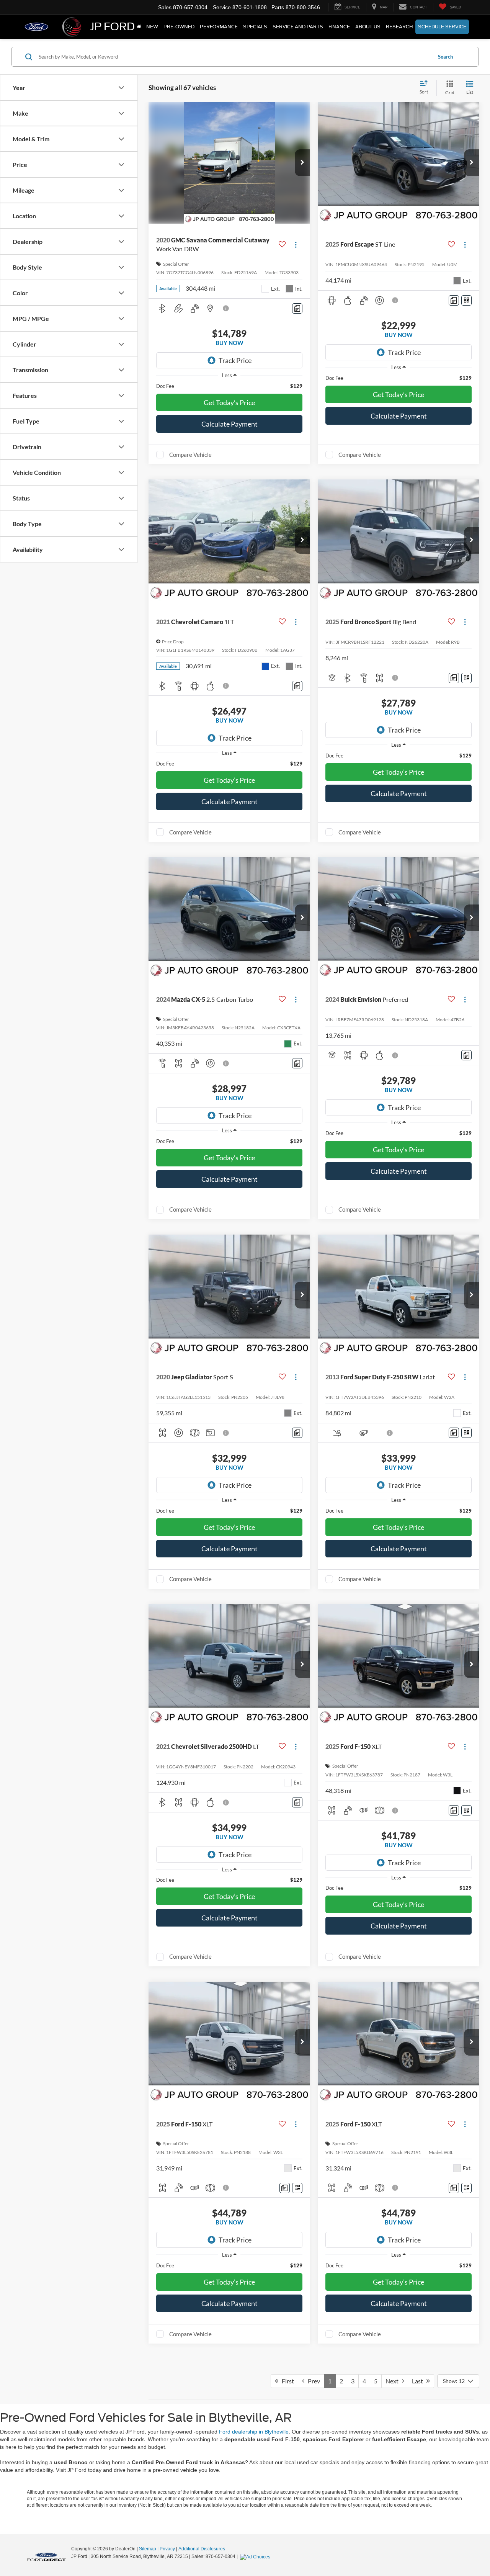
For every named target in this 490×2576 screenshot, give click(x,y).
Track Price (235, 360)
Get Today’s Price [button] (229, 402)
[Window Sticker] (466, 300)
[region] (229, 386)
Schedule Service (442, 27)
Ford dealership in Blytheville (254, 2432)
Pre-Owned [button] (179, 27)
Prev (312, 2381)
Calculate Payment (229, 424)
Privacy (167, 2549)
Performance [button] (219, 27)
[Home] (139, 27)
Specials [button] (255, 27)
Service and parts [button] (298, 27)
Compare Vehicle (190, 455)
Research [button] (399, 27)
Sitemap (148, 2549)
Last (419, 2381)
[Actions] (296, 245)
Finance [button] (339, 27)
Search (445, 57)
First (286, 2381)
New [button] (152, 27)
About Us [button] (368, 27)
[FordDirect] (46, 2556)
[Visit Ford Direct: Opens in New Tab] (256, 2556)
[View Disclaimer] (226, 308)
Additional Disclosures (202, 2549)
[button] (302, 163)
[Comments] (297, 308)
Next (394, 2381)
